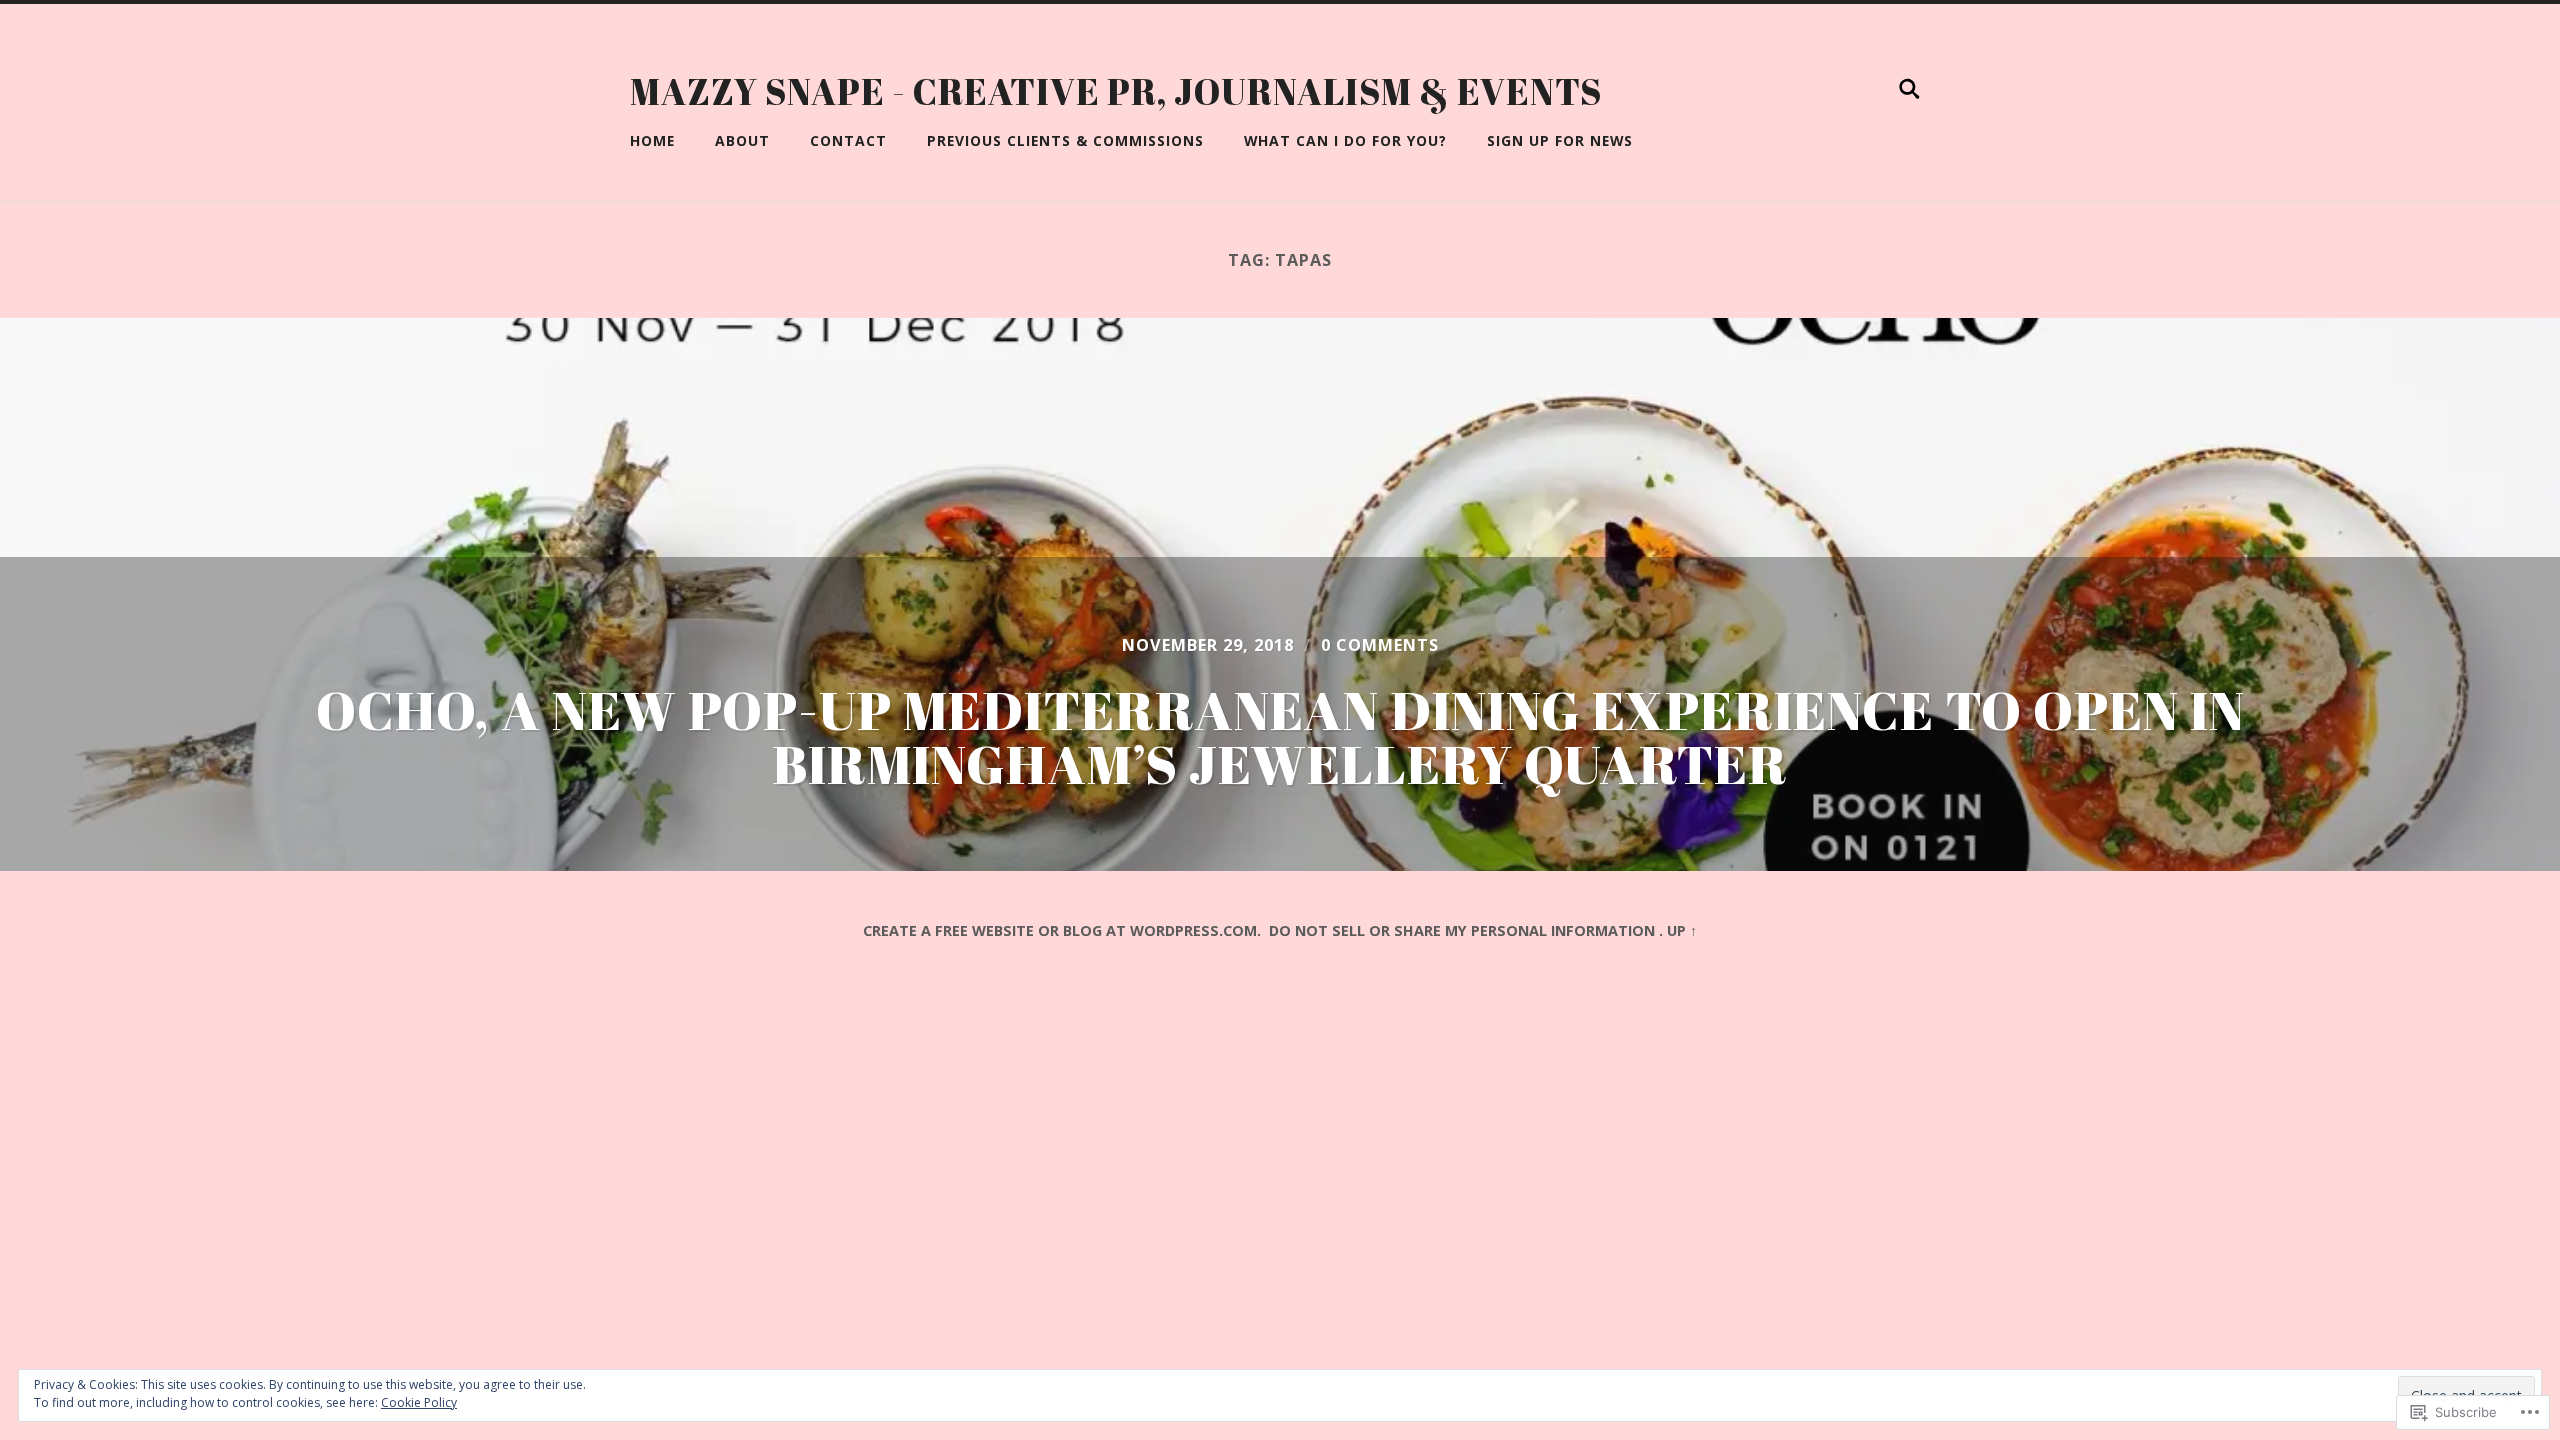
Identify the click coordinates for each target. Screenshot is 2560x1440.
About (742, 140)
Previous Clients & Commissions (1065, 140)
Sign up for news (1560, 140)
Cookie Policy (419, 1402)
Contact (848, 140)
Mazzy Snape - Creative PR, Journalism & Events (1116, 91)
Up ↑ (1682, 930)
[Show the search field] (1910, 89)
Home (652, 140)
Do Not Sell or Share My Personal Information (1462, 930)
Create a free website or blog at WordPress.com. (1062, 930)
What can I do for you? (1345, 140)
